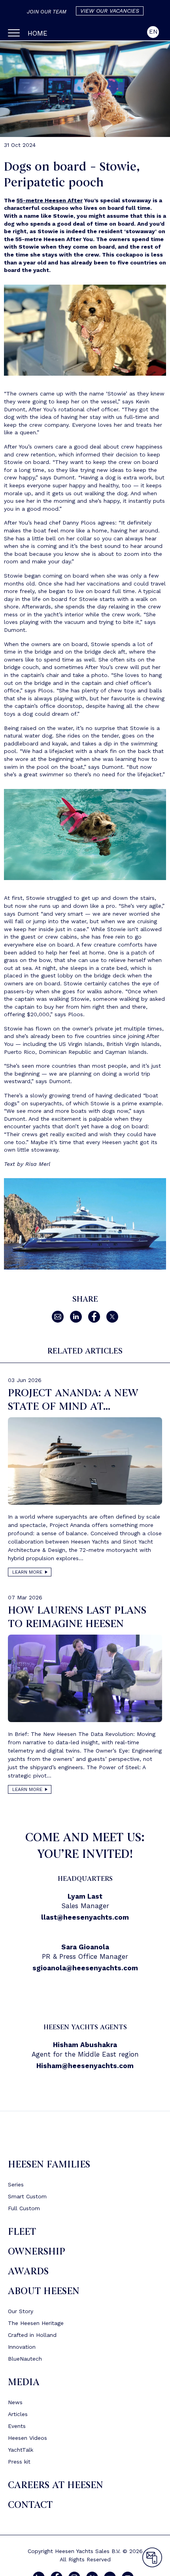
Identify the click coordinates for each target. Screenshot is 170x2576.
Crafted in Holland (32, 2335)
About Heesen (44, 2291)
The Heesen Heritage (36, 2323)
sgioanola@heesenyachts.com (85, 1968)
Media (24, 2382)
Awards (28, 2271)
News (15, 2402)
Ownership (37, 2252)
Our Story (21, 2311)
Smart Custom (27, 2196)
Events (17, 2426)
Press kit (19, 2462)
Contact (30, 2505)
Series (16, 2184)
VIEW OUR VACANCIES (110, 11)
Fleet (22, 2232)
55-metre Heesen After (50, 200)
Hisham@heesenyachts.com (85, 2066)
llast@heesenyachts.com (85, 1917)
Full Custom (24, 2208)
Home (38, 33)
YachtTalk (21, 2450)
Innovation (22, 2347)
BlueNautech (25, 2359)
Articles (18, 2414)
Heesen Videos (27, 2438)
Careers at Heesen (56, 2485)
